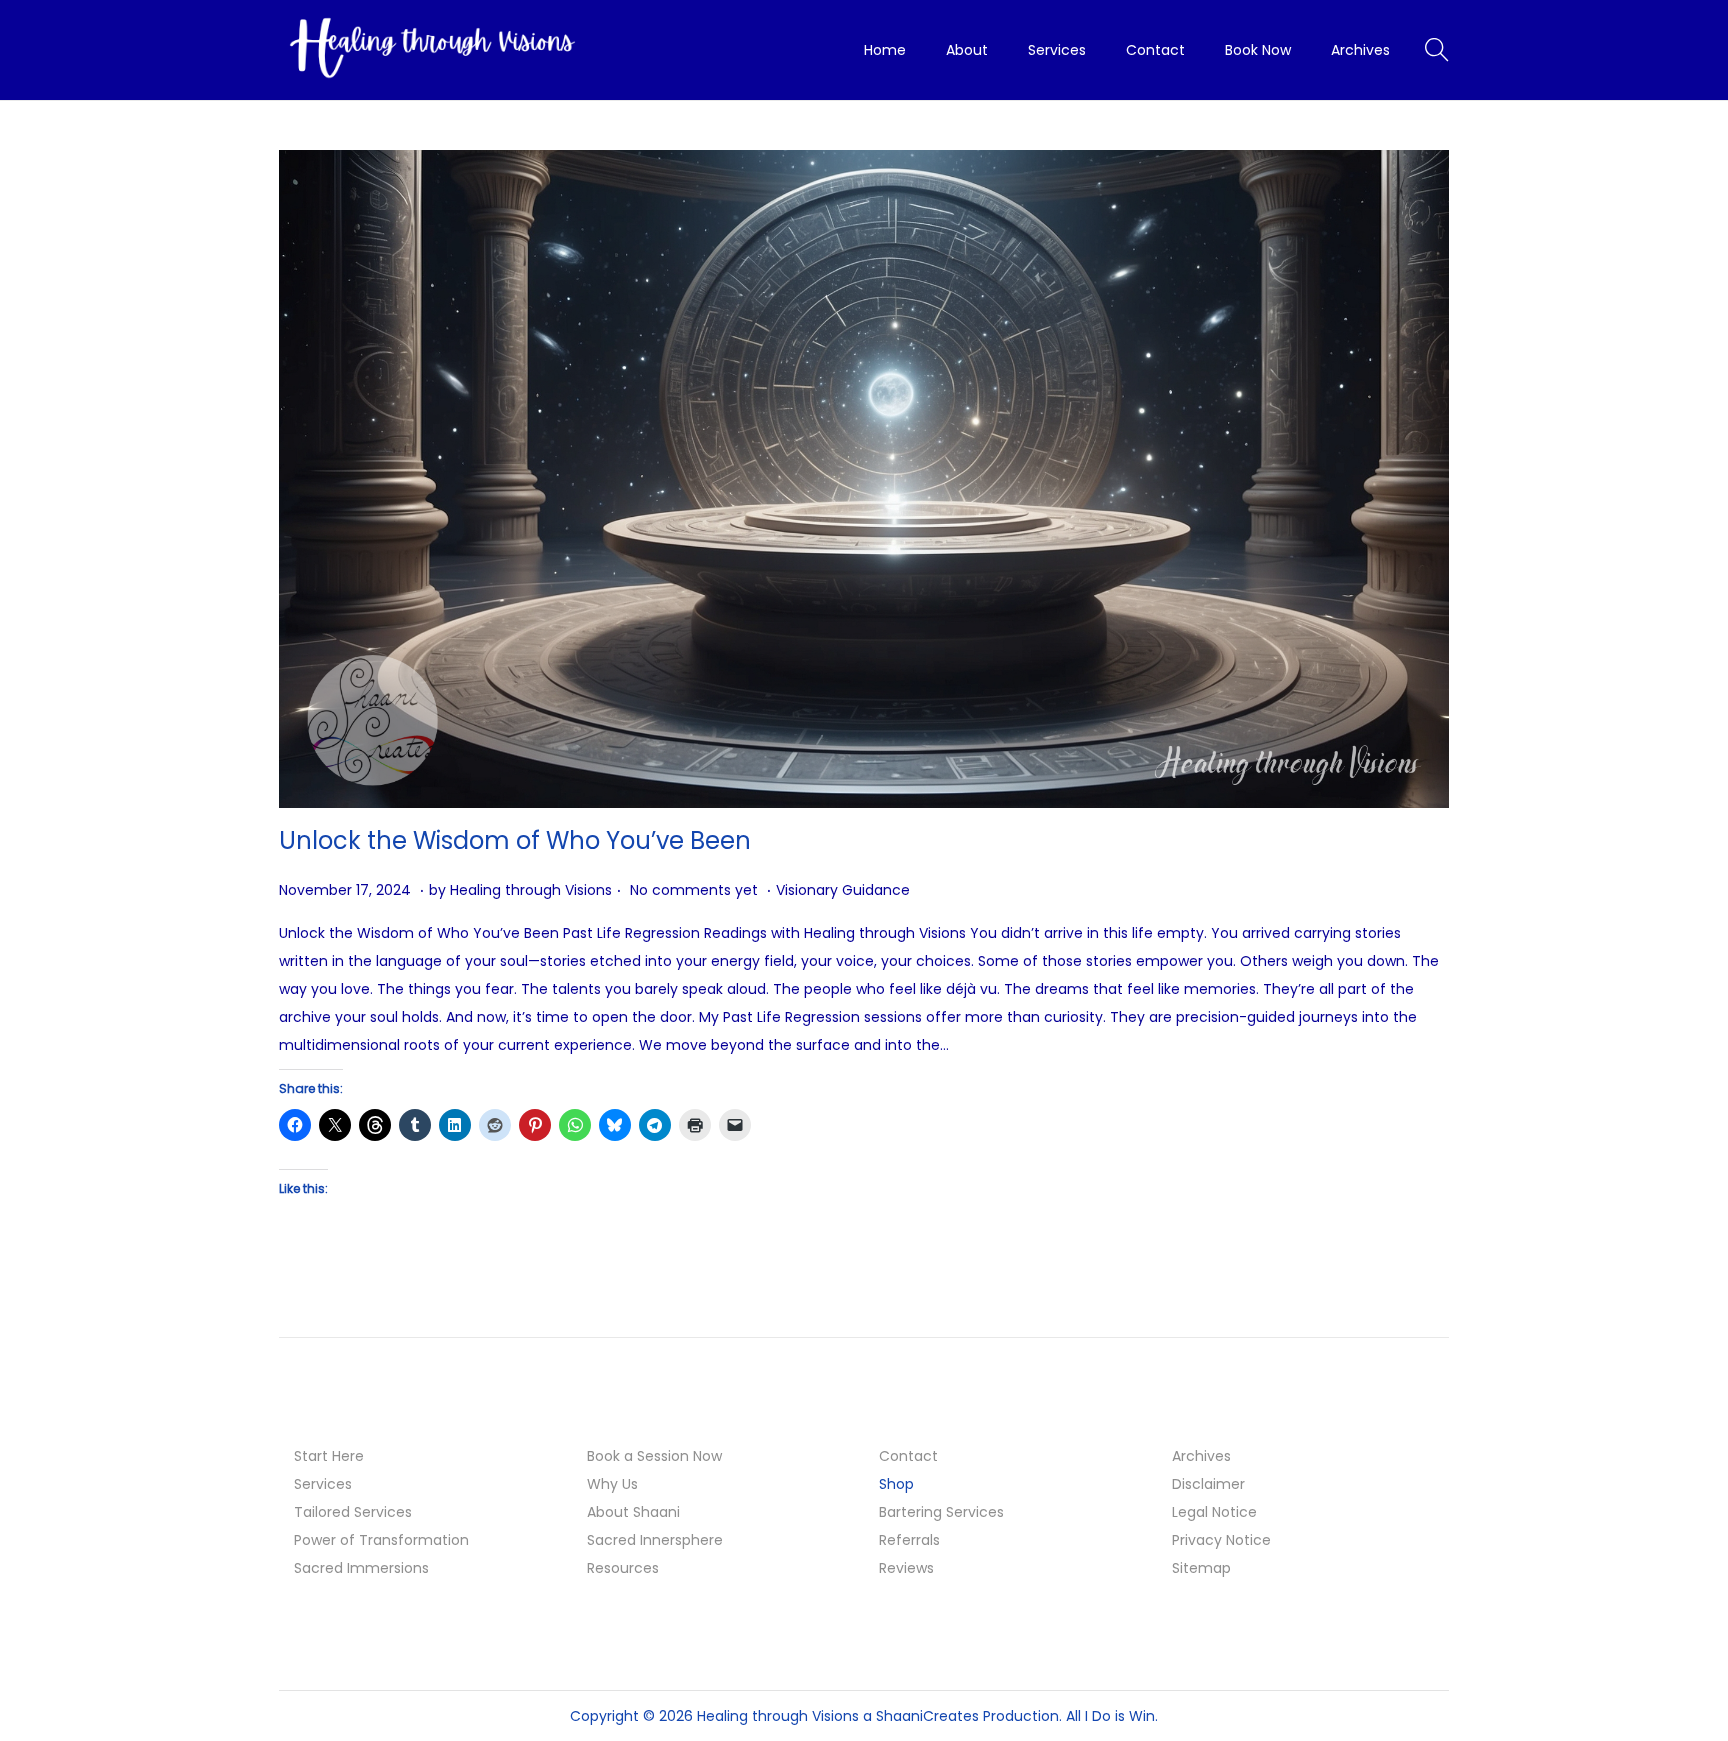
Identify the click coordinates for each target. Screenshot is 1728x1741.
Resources (623, 1568)
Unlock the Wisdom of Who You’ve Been (515, 840)
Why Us (612, 1484)
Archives (1201, 1456)
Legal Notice (1214, 1512)
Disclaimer (1208, 1484)
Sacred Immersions (361, 1568)
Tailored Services (353, 1512)
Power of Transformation (381, 1540)
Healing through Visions (531, 890)
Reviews (906, 1568)
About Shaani (633, 1512)
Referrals (909, 1540)
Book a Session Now (654, 1456)
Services (323, 1484)
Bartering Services (941, 1512)
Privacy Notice (1221, 1540)
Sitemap (1201, 1568)
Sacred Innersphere (655, 1540)
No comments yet (694, 890)
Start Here (329, 1456)
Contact (908, 1456)
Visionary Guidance (843, 890)
